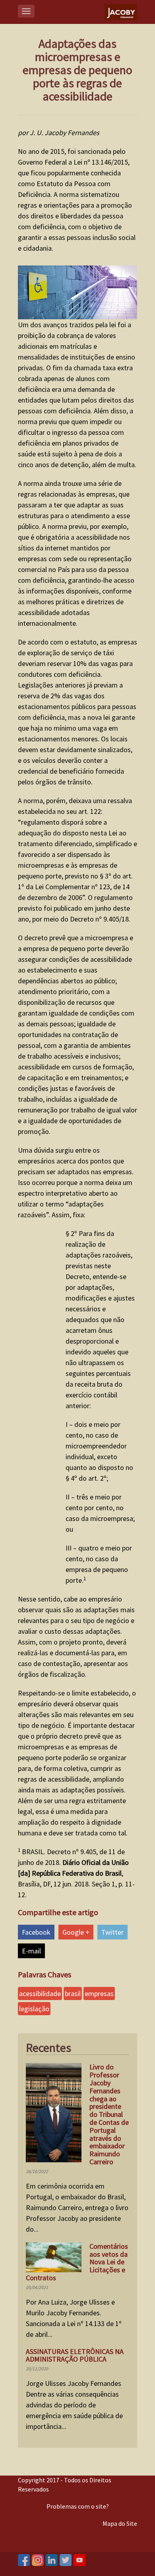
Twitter (112, 1932)
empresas (99, 1993)
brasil (73, 1993)
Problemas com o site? (78, 2506)
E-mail (31, 1951)
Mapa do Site (120, 2523)
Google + (76, 1932)
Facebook (36, 1932)
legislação (34, 2009)
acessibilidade (40, 1993)
